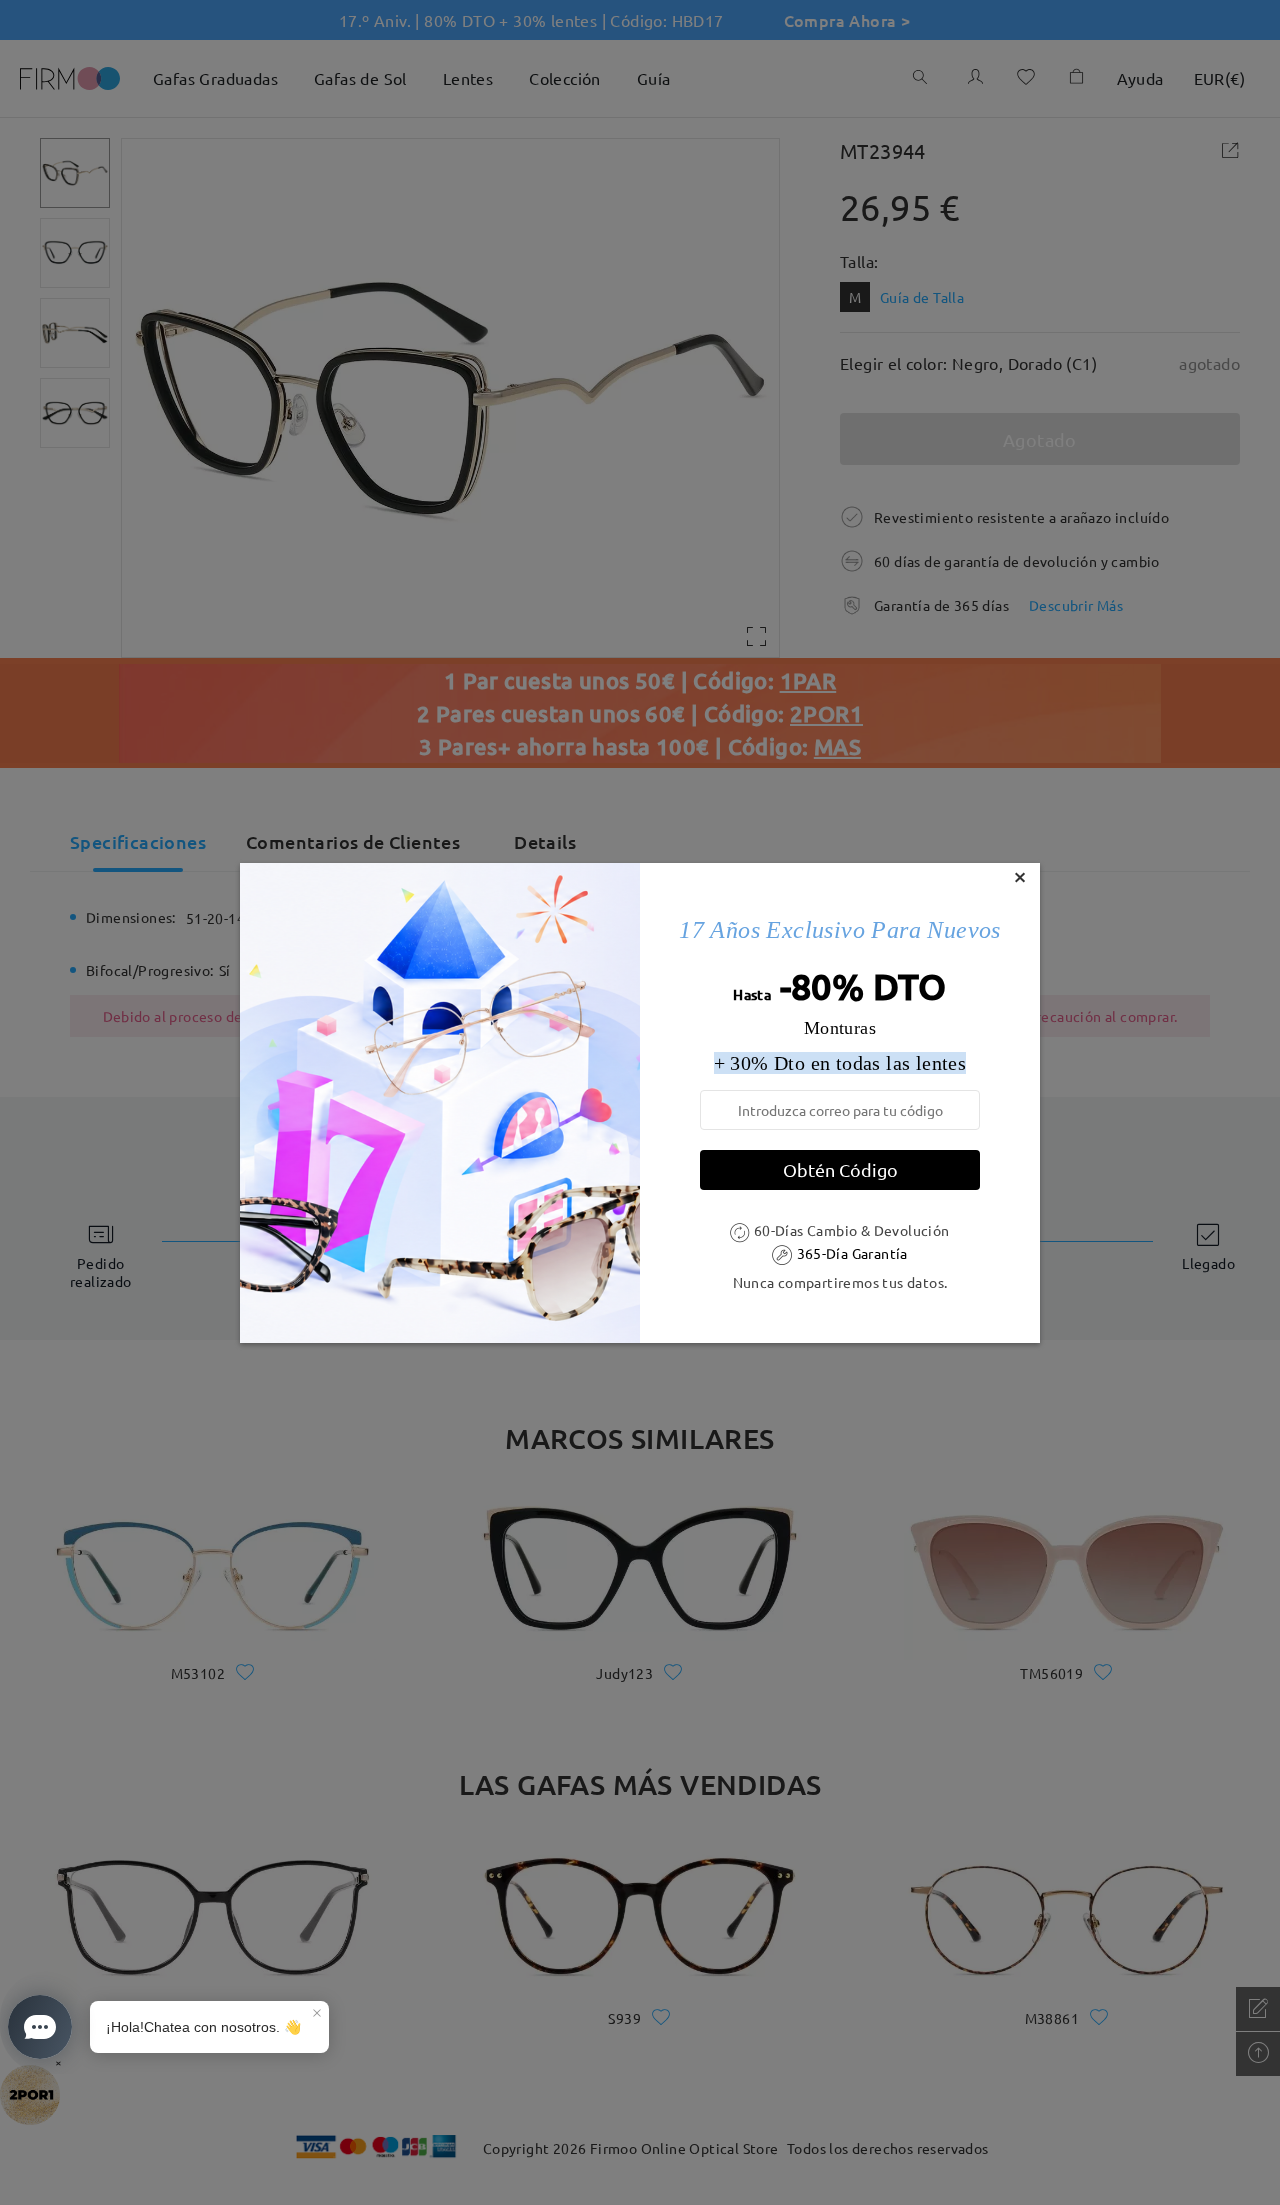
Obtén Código (840, 1169)
